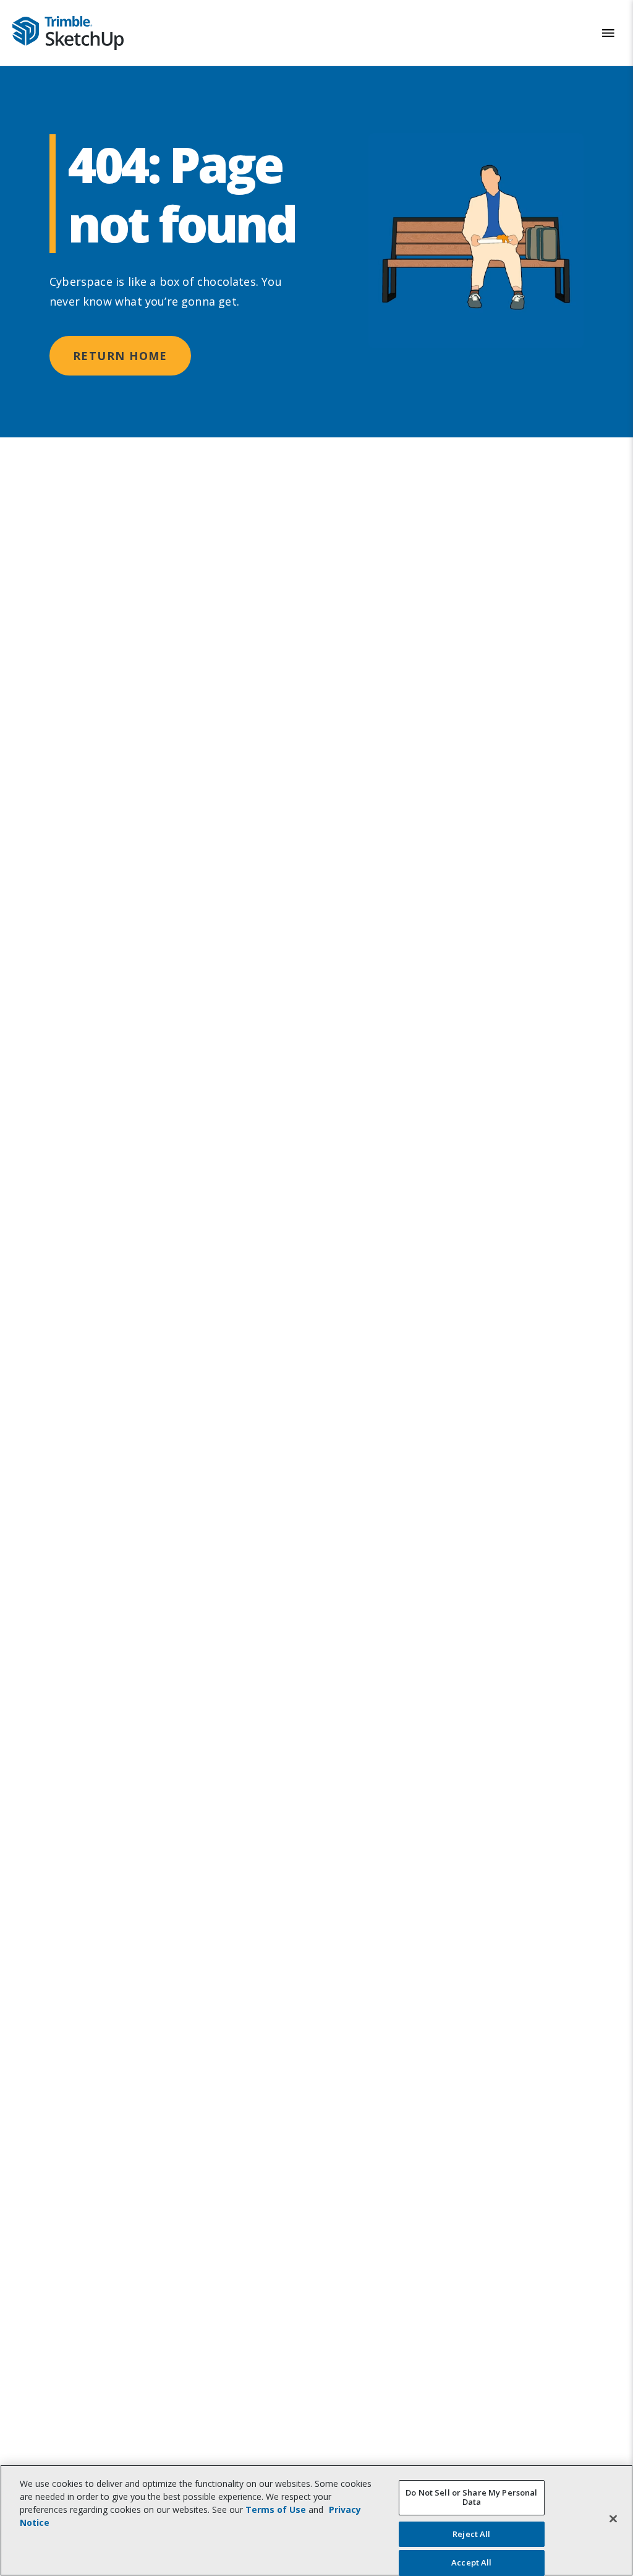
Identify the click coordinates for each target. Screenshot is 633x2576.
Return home (120, 356)
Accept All (471, 2562)
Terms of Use (276, 2509)
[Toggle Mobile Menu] (608, 33)
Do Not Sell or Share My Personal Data (471, 2497)
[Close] (613, 2518)
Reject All (471, 2534)
